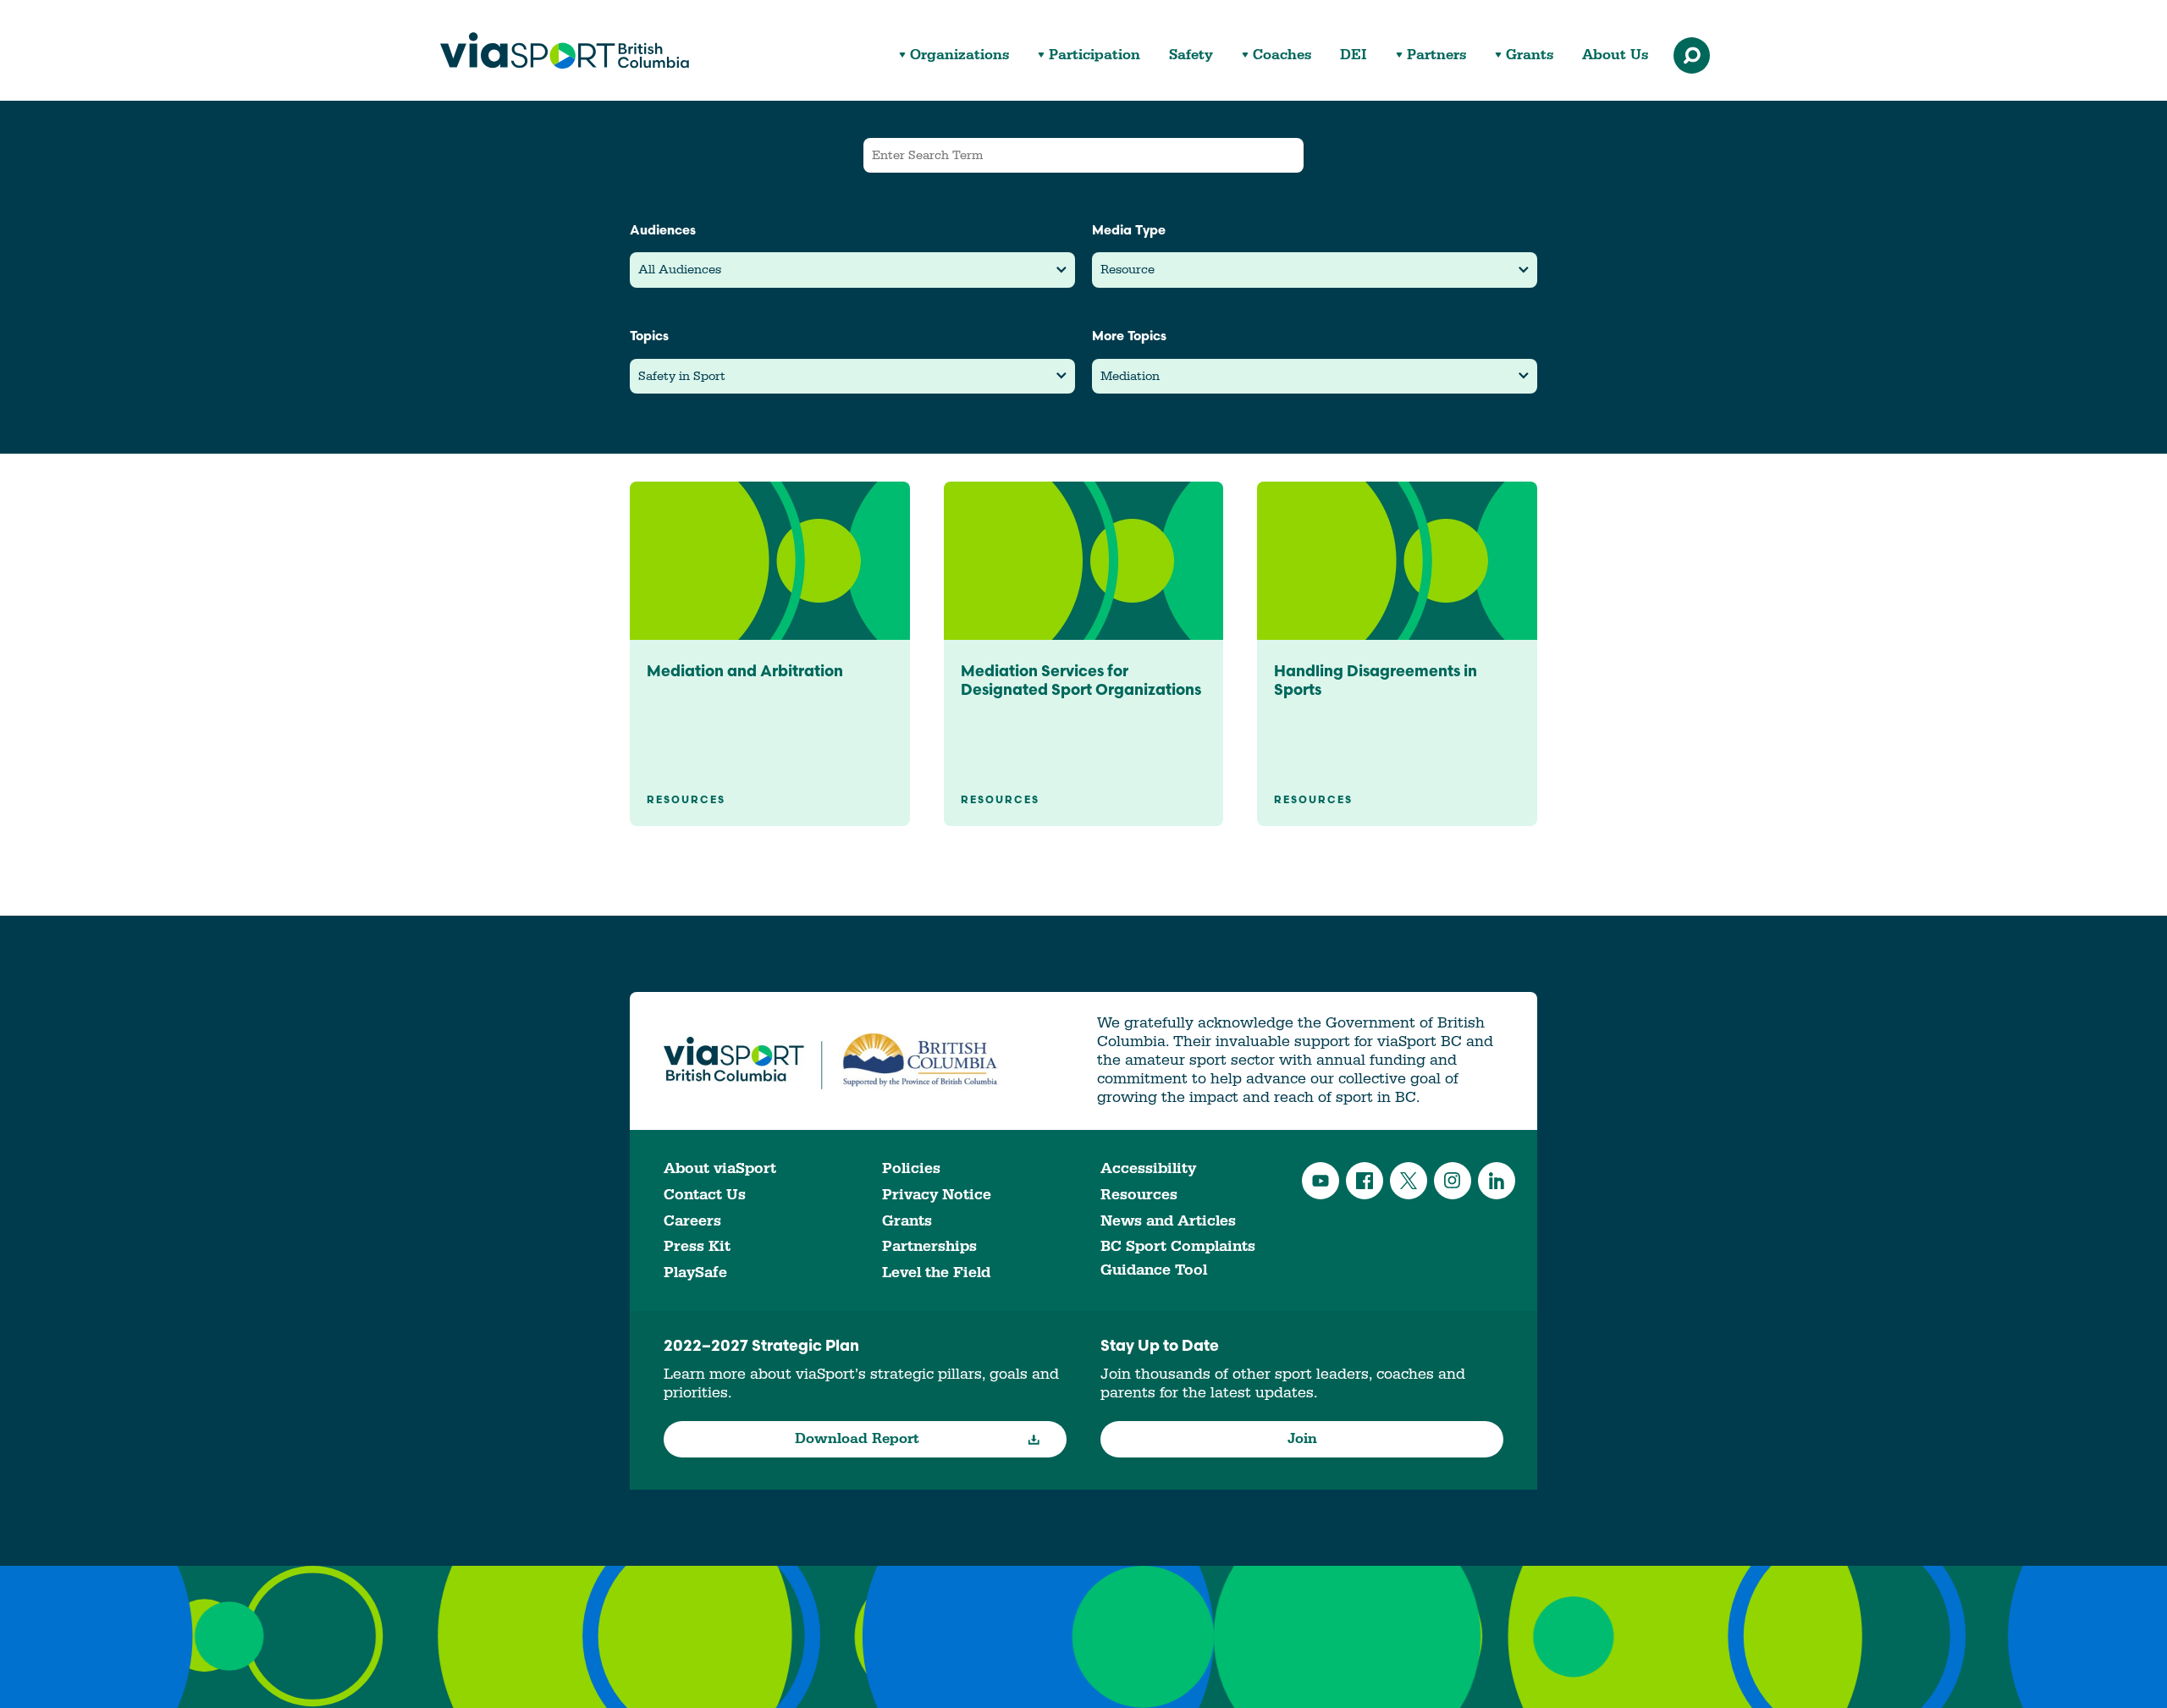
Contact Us (705, 1195)
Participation (1095, 55)
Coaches (1282, 55)
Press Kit (697, 1246)
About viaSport (720, 1168)
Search (1692, 55)
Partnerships (929, 1246)
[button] (852, 270)
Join (1302, 1439)
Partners (1436, 55)
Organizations (959, 55)
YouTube (1321, 1181)
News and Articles (1168, 1221)
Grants (1530, 55)
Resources (1139, 1195)
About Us (1615, 55)
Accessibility (1148, 1168)
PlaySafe (695, 1273)
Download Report (857, 1439)
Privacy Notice (937, 1195)
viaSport (565, 51)
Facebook (1365, 1181)
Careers (692, 1221)
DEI (1354, 55)
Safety (1191, 55)
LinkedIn (1497, 1181)
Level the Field (936, 1273)
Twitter (1409, 1181)
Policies (911, 1168)
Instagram (1453, 1181)
